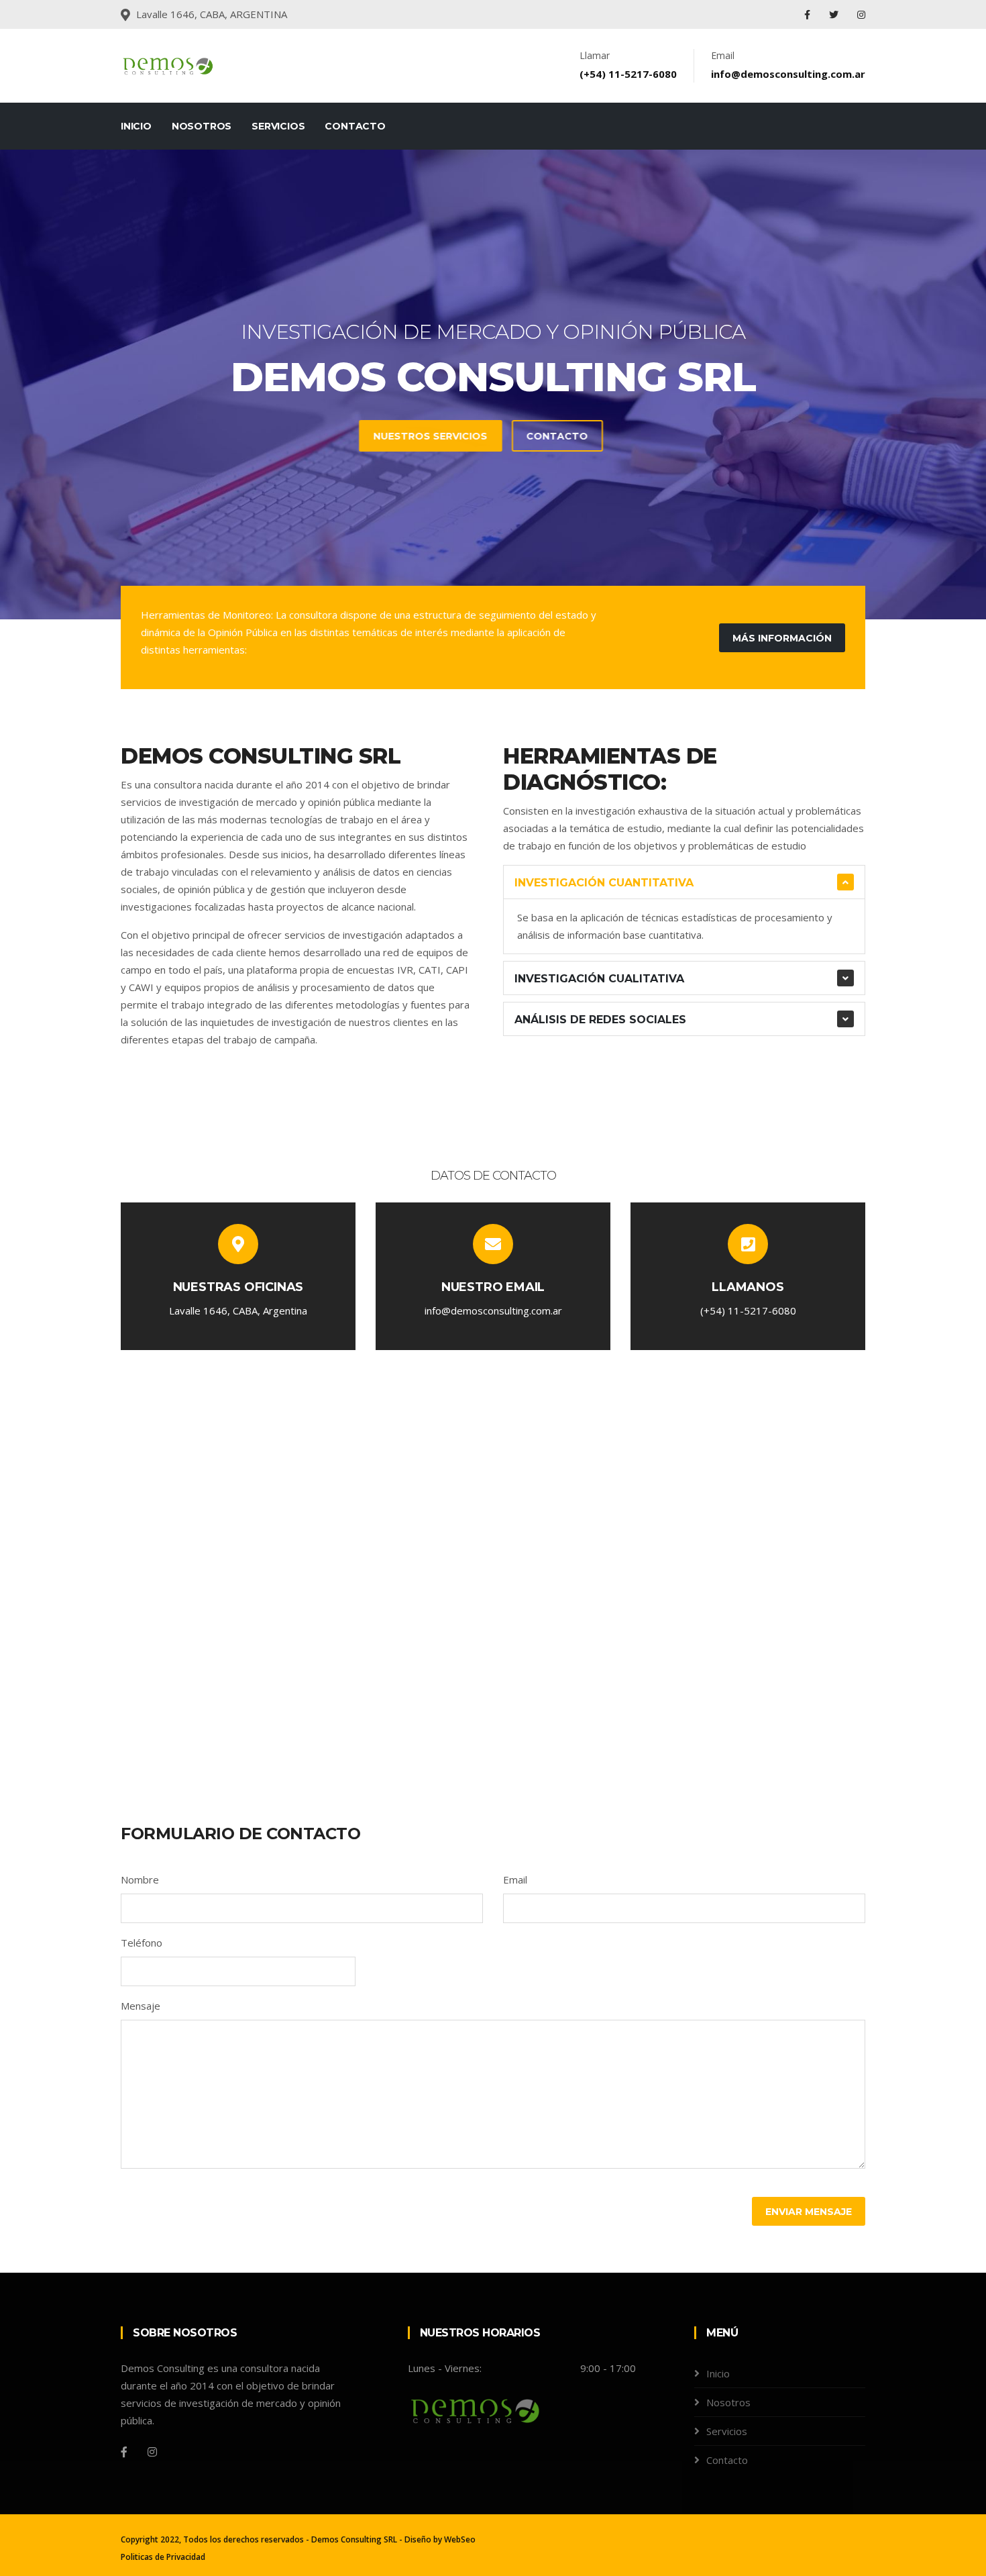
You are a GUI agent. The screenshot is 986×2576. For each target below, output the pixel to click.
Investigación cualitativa (599, 979)
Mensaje (141, 2006)
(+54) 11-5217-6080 (628, 74)
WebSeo (460, 2539)
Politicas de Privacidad (163, 2557)
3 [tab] (513, 572)
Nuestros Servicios (443, 436)
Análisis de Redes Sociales (600, 1020)
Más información (782, 638)
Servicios (278, 126)
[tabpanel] (493, 384)
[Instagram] (861, 14)
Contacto (355, 126)
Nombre (140, 1879)
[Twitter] (835, 14)
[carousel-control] (34, 384)
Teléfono (142, 1943)
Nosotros (202, 126)
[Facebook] (809, 14)
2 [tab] (493, 572)
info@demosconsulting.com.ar (788, 74)
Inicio (136, 126)
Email (515, 1879)
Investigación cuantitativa (604, 883)
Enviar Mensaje (809, 2212)
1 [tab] (473, 572)
